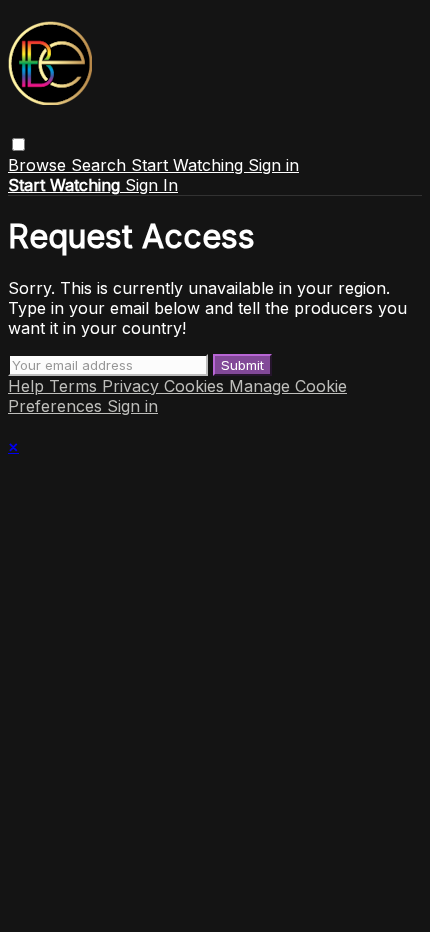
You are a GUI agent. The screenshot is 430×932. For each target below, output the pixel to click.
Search (101, 165)
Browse (39, 165)
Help (28, 386)
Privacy (133, 386)
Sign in (273, 165)
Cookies (196, 386)
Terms (75, 386)
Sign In (151, 185)
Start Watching (189, 165)
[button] (18, 144)
